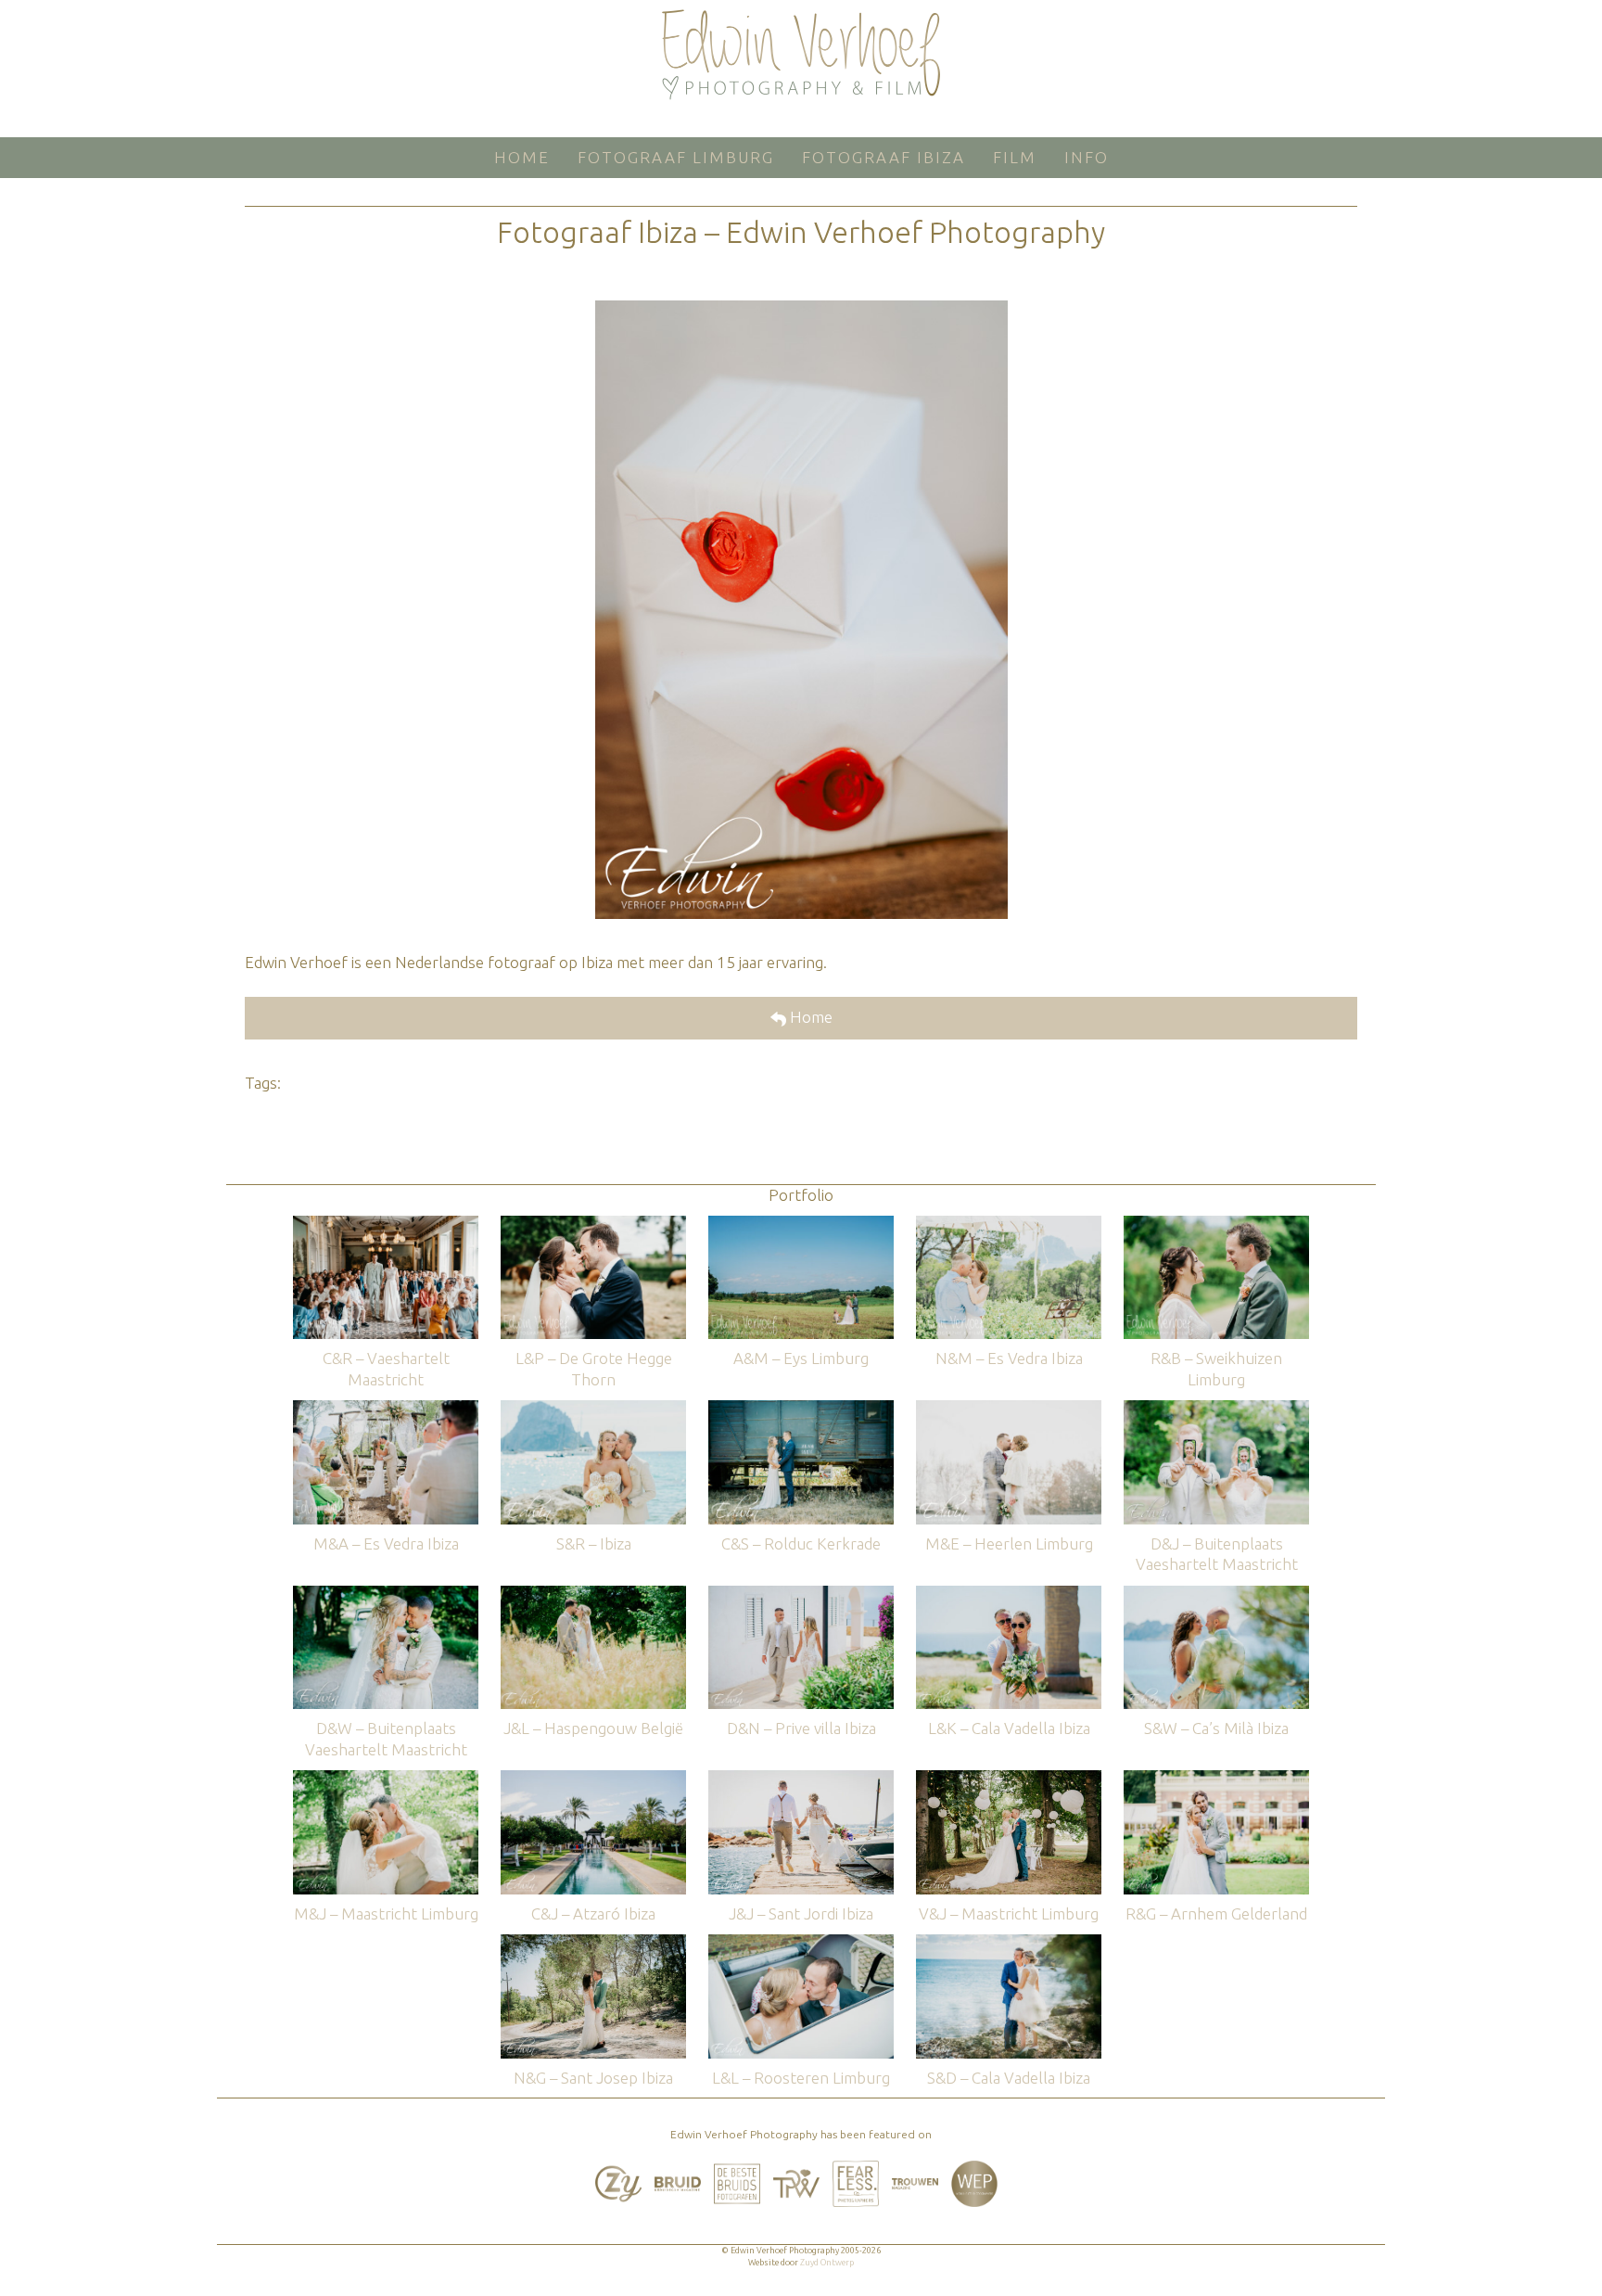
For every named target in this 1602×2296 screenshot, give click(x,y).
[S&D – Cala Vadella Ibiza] (1009, 1943)
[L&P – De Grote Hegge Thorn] (593, 1225)
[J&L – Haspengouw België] (593, 1594)
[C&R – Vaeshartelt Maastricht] (386, 1225)
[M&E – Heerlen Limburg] (1009, 1409)
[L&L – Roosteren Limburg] (801, 1943)
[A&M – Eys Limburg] (801, 1225)
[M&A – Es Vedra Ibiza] (386, 1409)
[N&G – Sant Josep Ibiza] (593, 1943)
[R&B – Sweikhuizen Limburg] (1216, 1225)
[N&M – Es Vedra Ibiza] (1009, 1225)
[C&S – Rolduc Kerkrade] (801, 1409)
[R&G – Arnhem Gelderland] (1216, 1779)
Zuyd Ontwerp (827, 2263)
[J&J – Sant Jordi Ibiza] (801, 1779)
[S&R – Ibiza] (593, 1409)
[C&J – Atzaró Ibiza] (593, 1779)
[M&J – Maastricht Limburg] (386, 1779)
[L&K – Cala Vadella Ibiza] (1009, 1594)
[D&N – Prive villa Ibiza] (801, 1594)
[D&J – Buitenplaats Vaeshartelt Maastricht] (1216, 1409)
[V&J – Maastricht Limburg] (1009, 1779)
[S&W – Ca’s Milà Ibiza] (1216, 1594)
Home (809, 1017)
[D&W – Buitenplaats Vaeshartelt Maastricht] (386, 1594)
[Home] (801, 55)
